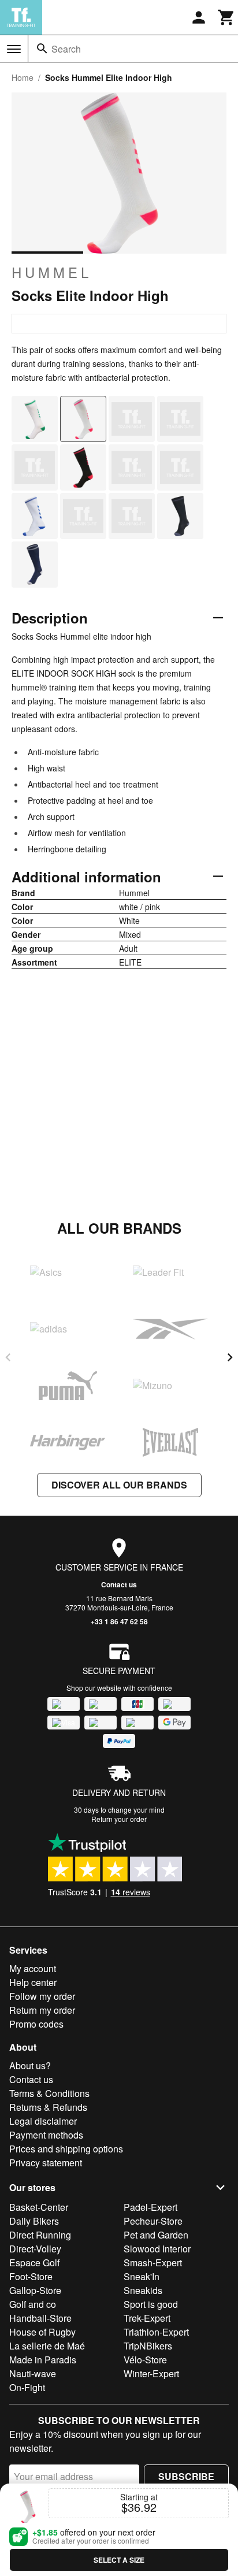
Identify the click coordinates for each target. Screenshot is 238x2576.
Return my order (42, 2010)
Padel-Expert (150, 2207)
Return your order (119, 1819)
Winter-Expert (151, 2373)
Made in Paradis (43, 2360)
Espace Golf (34, 2263)
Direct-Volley (35, 2249)
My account (33, 1968)
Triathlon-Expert (156, 2332)
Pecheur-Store (153, 2221)
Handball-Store (40, 2318)
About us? (30, 2065)
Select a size (119, 2560)
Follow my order (42, 1996)
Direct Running (40, 2235)
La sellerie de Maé (47, 2346)
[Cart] (226, 17)
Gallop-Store (35, 2290)
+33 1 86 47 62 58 (119, 1621)
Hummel (52, 272)
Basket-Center (39, 2207)
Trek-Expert (147, 2318)
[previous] (8, 1357)
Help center (33, 1982)
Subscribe (186, 2476)
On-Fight (27, 2387)
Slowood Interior (157, 2249)
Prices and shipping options (66, 2149)
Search (66, 49)
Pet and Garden (156, 2235)
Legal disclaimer (43, 2121)
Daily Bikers (34, 2221)
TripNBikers (148, 2346)
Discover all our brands (119, 1485)
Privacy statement (46, 2163)
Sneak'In (142, 2276)
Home (23, 77)
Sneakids (143, 2290)
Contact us (119, 1584)
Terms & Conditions (49, 2093)
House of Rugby (42, 2332)
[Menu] (14, 49)
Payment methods (46, 2135)
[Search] (42, 49)
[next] (230, 1357)
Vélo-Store (145, 2360)
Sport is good (151, 2304)
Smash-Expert (153, 2263)
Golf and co (33, 2304)
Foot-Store (31, 2276)
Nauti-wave (33, 2373)
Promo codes (36, 2024)
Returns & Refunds (48, 2107)
